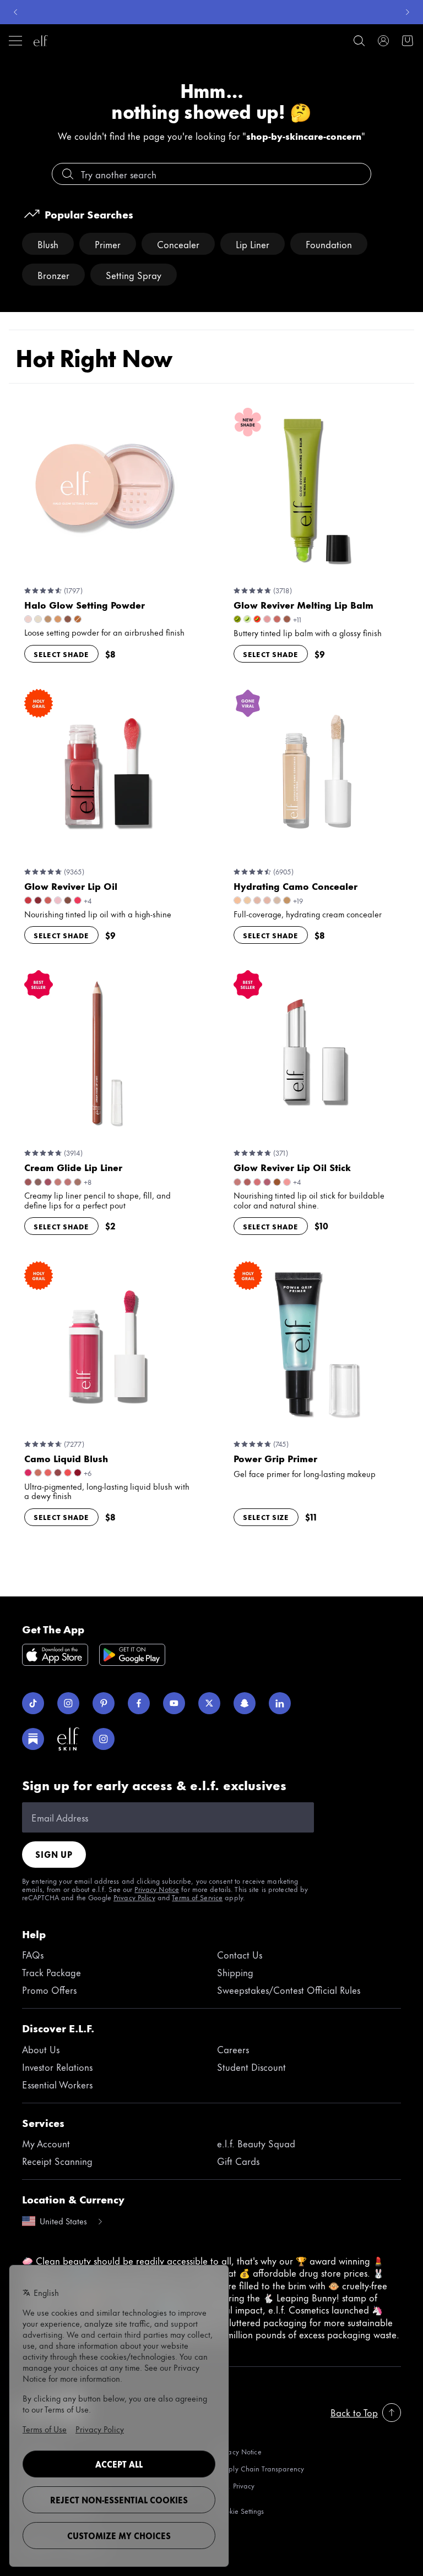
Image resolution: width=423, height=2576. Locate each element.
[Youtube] (174, 1703)
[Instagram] (68, 1703)
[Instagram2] (104, 1739)
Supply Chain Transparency (261, 2468)
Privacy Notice (157, 1889)
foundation (329, 244)
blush (48, 244)
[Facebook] (139, 1703)
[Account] (383, 41)
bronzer (53, 275)
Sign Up (54, 1854)
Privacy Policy (134, 1897)
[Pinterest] (104, 1703)
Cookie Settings (240, 2511)
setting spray (134, 275)
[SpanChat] (245, 1703)
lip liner (253, 244)
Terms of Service (197, 1897)
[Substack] (33, 1739)
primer (108, 244)
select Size (266, 1517)
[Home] (41, 41)
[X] (209, 1703)
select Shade (61, 654)
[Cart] (408, 41)
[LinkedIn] (280, 1703)
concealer (178, 244)
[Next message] (408, 12)
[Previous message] (15, 12)
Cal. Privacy (236, 2486)
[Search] (359, 41)
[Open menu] (15, 41)
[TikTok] (33, 1703)
